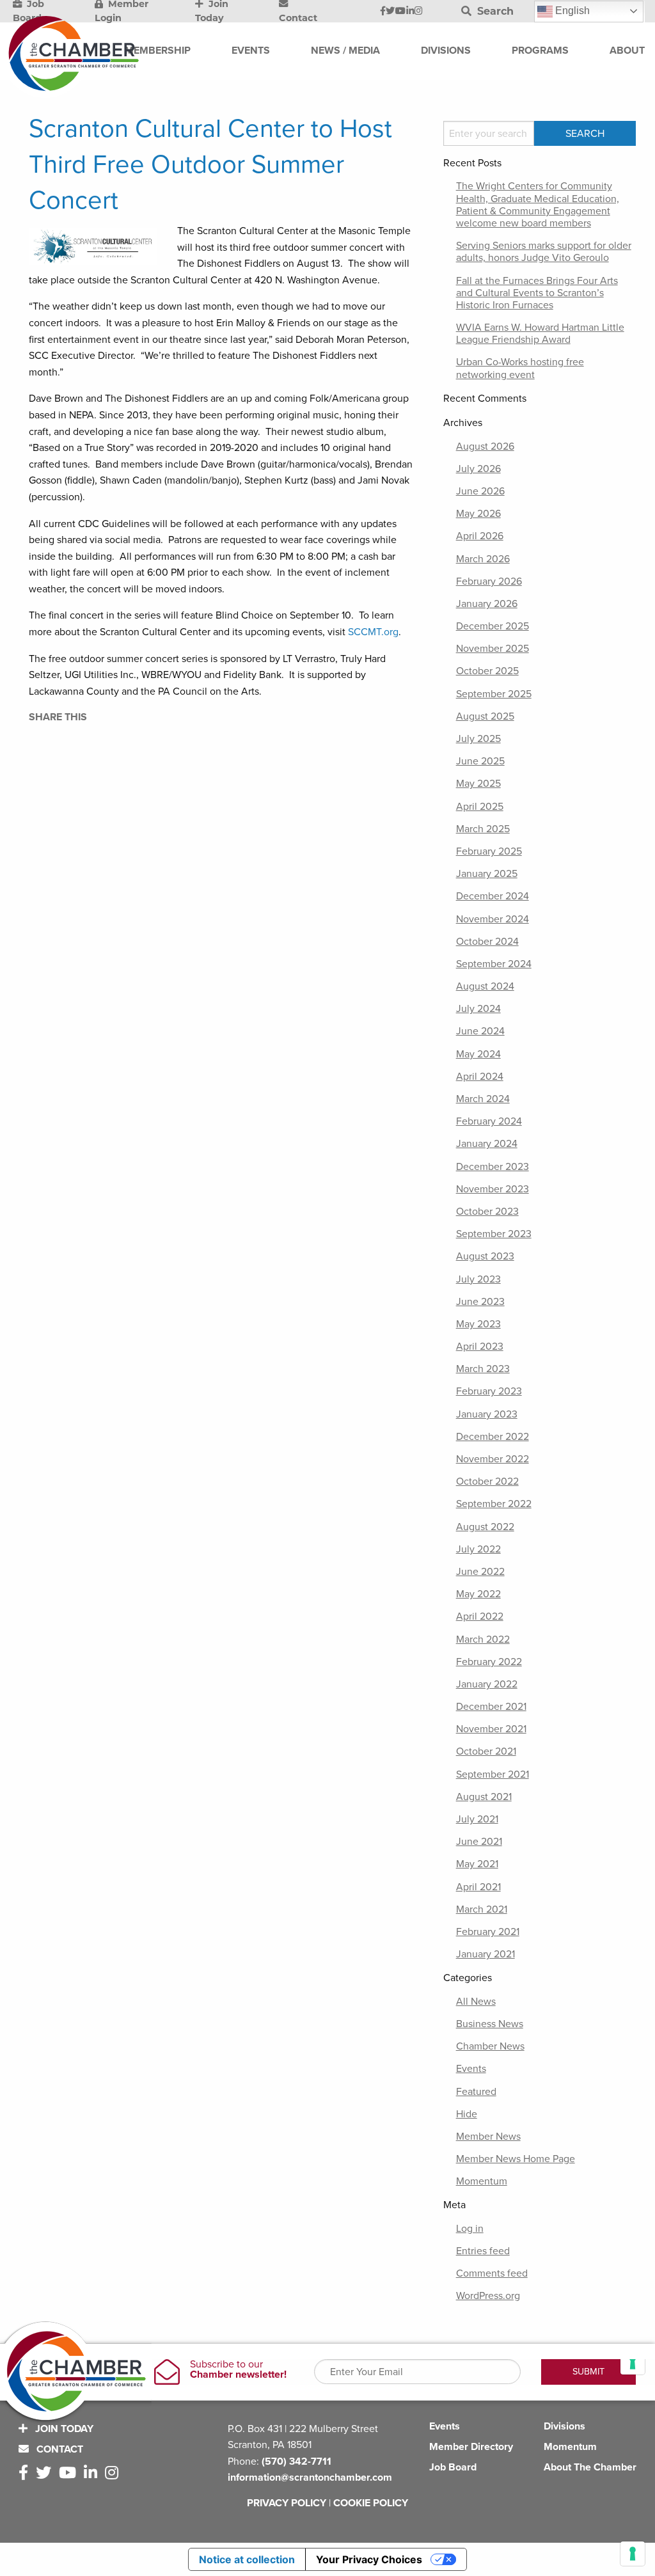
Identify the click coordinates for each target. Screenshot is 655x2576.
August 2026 (485, 446)
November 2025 (493, 649)
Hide (467, 2114)
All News (476, 2002)
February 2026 (489, 581)
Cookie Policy (371, 2503)
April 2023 (480, 1347)
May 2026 (478, 514)
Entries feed (483, 2251)
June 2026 (480, 491)
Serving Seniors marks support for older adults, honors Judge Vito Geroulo (544, 252)
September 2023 (494, 1234)
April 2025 (480, 807)
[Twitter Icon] (390, 12)
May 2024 (478, 1054)
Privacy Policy (287, 2503)
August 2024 (485, 986)
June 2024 (480, 1031)
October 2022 (487, 1482)
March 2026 (483, 559)
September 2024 (494, 964)
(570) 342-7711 (296, 2461)
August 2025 (485, 716)
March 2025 (483, 829)
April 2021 (478, 1887)
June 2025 (480, 761)
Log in (470, 2229)
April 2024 (480, 1077)
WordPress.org (488, 2296)
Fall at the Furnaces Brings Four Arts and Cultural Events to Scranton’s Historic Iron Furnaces (537, 293)
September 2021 (493, 1774)
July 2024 (478, 1009)
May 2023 (478, 1324)
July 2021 (477, 1819)
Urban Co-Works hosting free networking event (520, 368)
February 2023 (489, 1391)
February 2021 (488, 1932)
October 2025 (487, 671)
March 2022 (483, 1640)
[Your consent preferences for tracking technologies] (633, 2554)
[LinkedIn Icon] (410, 12)
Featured (476, 2092)
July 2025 (478, 739)
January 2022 (487, 1684)
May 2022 (478, 1594)
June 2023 (480, 1302)
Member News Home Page (516, 2159)
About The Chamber (590, 2467)
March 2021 (482, 1909)
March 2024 (483, 1099)
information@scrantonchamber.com (310, 2477)
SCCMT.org (373, 632)
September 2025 (494, 694)
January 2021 (485, 1954)
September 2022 (494, 1504)
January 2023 (487, 1414)
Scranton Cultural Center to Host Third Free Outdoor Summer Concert (210, 164)
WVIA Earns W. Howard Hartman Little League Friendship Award (540, 334)
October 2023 (487, 1212)
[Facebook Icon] (383, 12)
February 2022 (489, 1662)
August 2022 (485, 1527)
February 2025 (489, 851)
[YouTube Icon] (400, 12)
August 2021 (484, 1797)
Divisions (564, 2426)
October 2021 (486, 1751)
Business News (490, 2024)
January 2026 (487, 604)
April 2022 (480, 1616)
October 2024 (487, 942)
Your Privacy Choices (369, 2559)
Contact (59, 2449)
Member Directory (471, 2447)
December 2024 (493, 896)
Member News (488, 2137)
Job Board (453, 2467)
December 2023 (493, 1167)
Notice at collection (247, 2559)
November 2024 (493, 919)
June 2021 (479, 1842)
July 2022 (478, 1549)
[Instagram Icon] (419, 12)
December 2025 (493, 626)
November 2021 (491, 1729)
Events (471, 2069)
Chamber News (490, 2046)
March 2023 (483, 1369)
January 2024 (487, 1144)
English (571, 11)
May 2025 (478, 784)
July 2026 (478, 469)
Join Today (63, 2429)
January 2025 (487, 874)
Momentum (482, 2181)
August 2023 (485, 1256)
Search (494, 11)
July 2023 (478, 1279)
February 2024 (489, 1121)
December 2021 (491, 1707)
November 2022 (493, 1459)
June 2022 (480, 1572)
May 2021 (477, 1864)
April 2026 (480, 536)
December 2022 (493, 1437)
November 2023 (493, 1189)
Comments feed (492, 2273)
